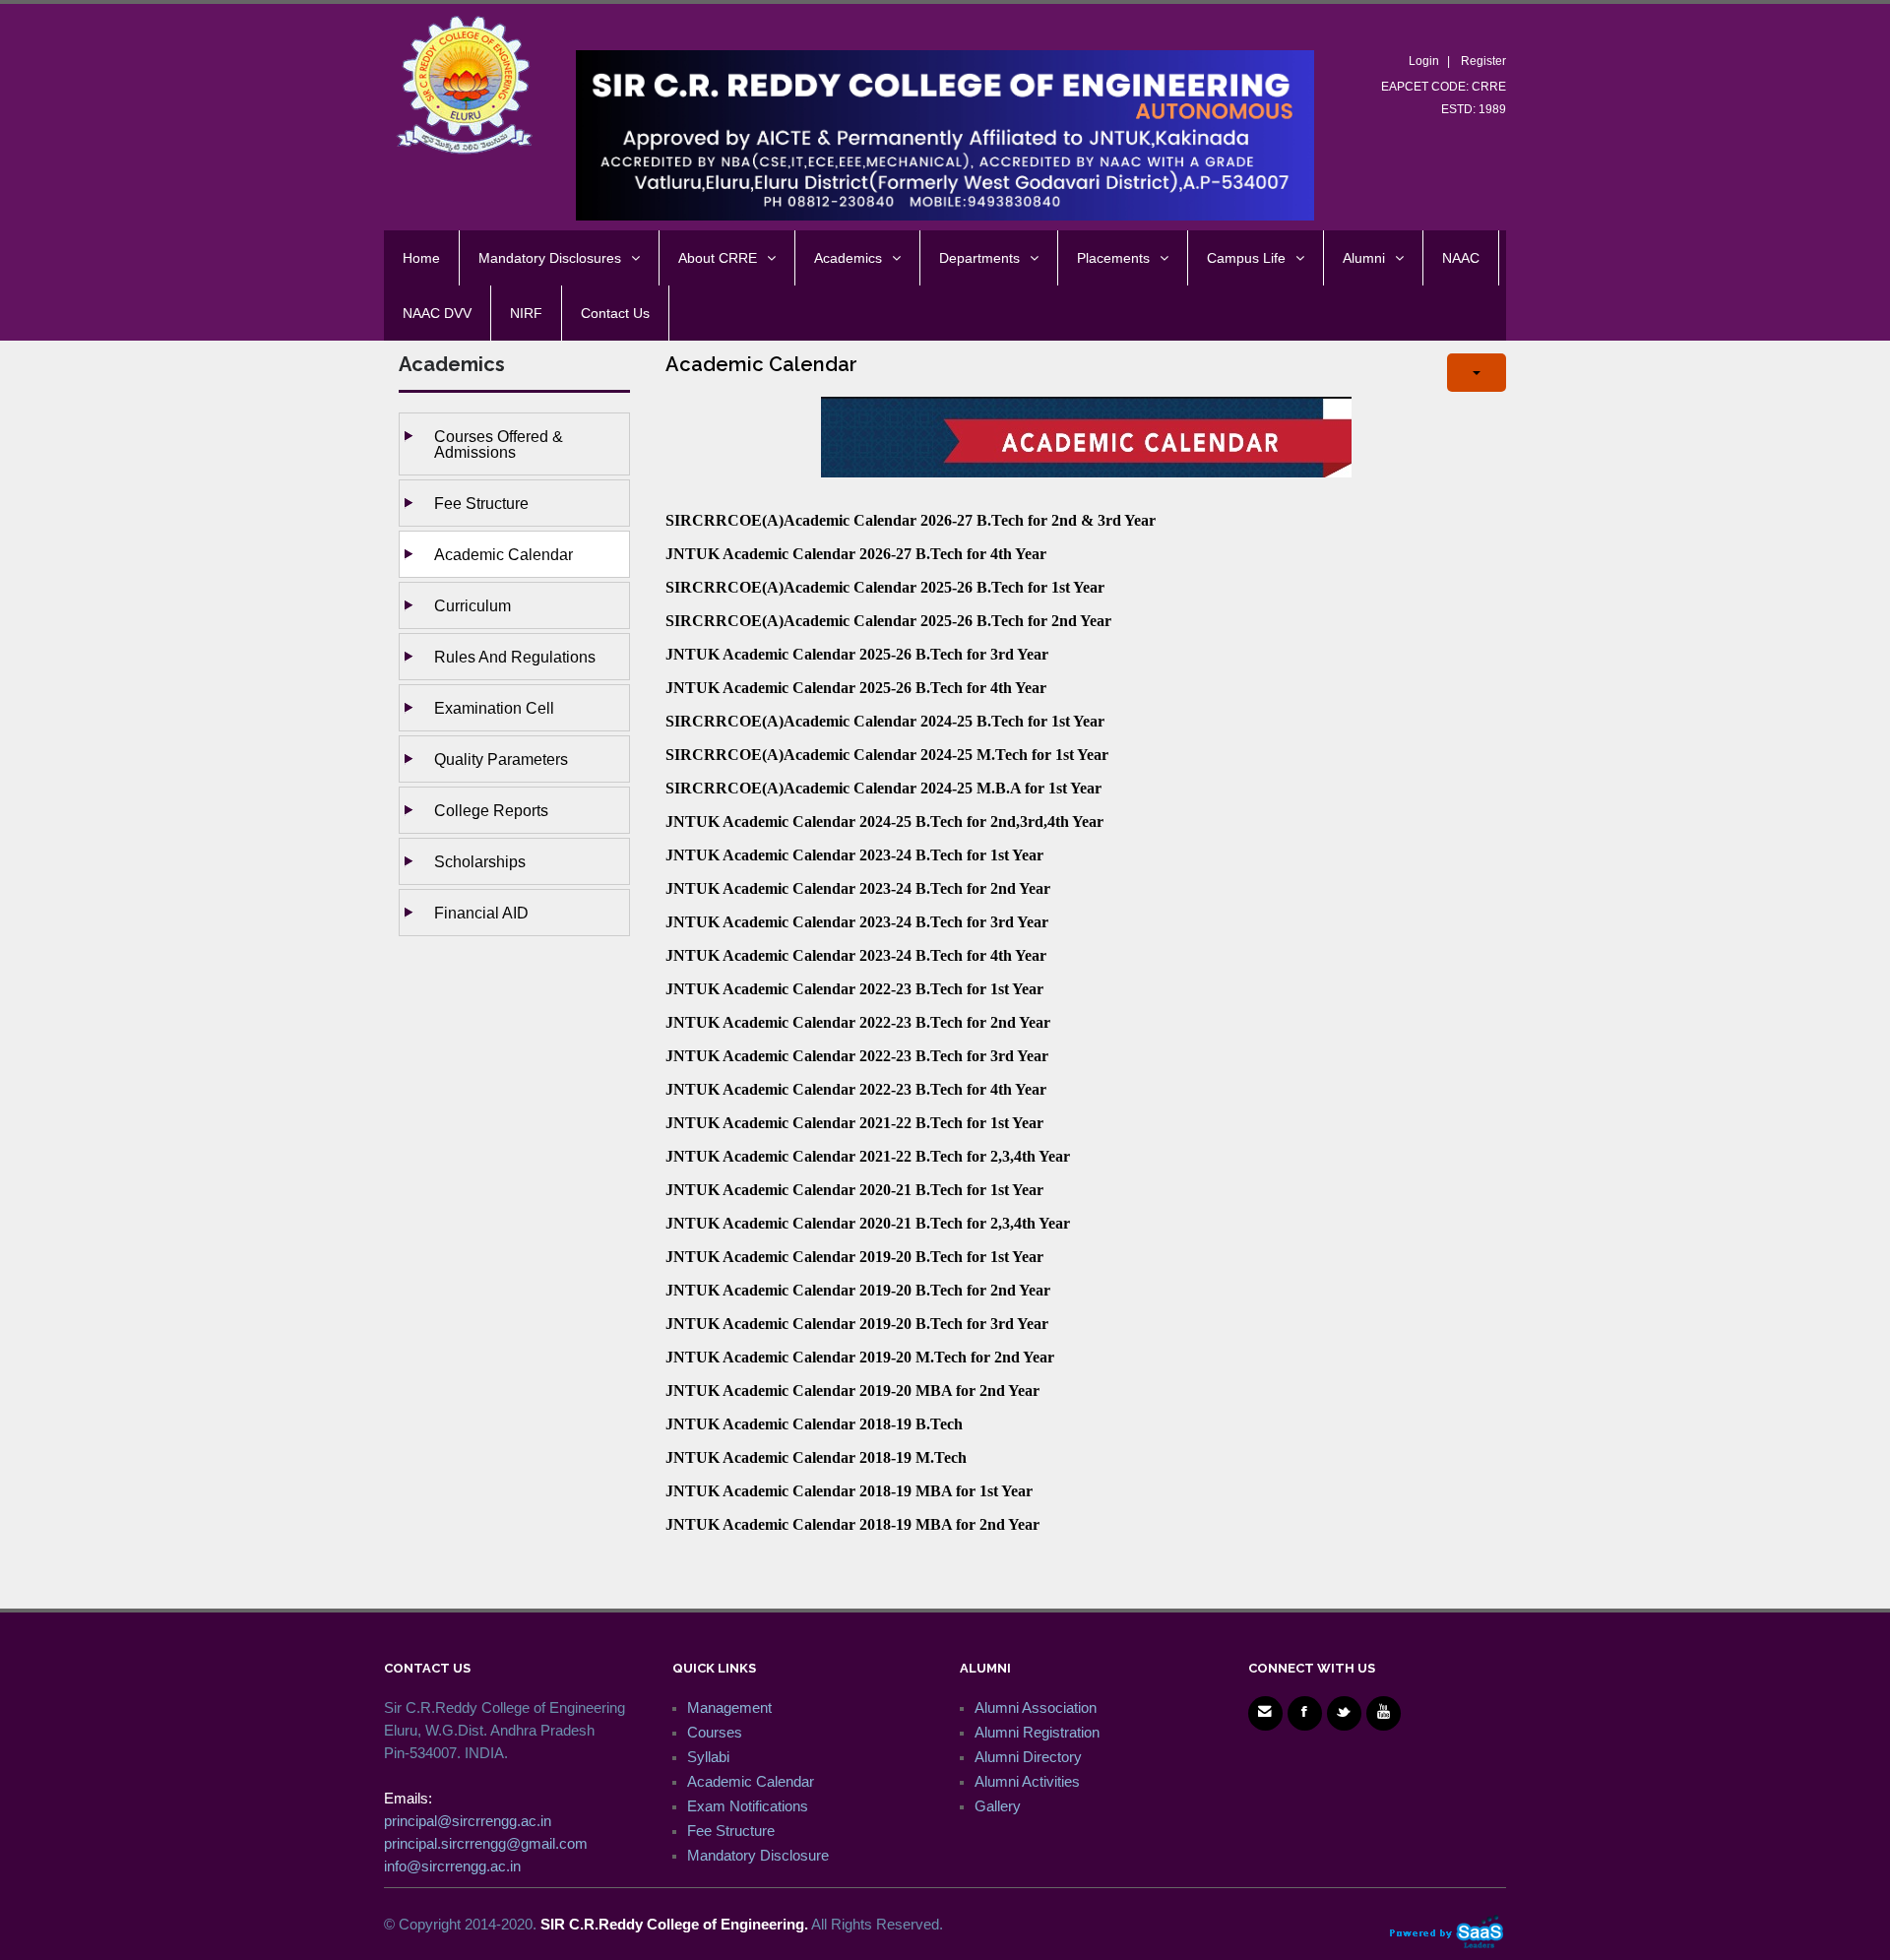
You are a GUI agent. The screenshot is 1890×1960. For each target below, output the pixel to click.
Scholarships (480, 861)
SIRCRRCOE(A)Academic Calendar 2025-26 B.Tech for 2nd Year (888, 621)
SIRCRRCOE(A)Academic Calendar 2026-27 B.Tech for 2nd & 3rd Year (911, 520)
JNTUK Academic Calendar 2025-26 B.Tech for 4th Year (856, 688)
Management (729, 1707)
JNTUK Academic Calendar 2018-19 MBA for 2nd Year (852, 1524)
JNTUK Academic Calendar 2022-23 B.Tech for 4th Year (856, 1089)
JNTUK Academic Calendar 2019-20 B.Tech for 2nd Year (858, 1290)
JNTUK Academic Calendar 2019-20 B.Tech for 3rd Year (857, 1324)
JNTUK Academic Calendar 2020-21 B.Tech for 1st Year (854, 1190)
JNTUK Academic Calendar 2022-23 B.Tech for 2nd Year (858, 1022)
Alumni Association (1036, 1707)
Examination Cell (494, 708)
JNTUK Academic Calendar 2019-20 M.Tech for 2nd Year (860, 1357)
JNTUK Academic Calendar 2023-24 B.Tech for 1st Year (854, 855)
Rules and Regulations (515, 657)
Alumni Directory (1028, 1757)
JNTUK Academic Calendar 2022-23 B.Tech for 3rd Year (857, 1056)
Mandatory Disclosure (758, 1855)
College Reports (491, 810)
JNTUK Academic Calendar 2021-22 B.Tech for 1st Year (854, 1123)
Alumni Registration (1037, 1732)
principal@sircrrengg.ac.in (468, 1821)
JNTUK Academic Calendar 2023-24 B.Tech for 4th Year (856, 955)
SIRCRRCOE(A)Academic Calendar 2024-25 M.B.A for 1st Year (883, 788)
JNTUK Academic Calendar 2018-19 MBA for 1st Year (849, 1491)
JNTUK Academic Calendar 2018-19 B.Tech (814, 1424)
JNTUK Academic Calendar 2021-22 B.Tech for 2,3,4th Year (868, 1156)
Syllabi (708, 1757)
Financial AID (481, 913)
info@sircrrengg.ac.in (452, 1866)
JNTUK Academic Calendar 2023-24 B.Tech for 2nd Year (858, 888)
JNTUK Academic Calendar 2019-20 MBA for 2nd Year (852, 1391)
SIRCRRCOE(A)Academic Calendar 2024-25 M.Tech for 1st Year (887, 755)
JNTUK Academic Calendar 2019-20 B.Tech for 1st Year (854, 1257)
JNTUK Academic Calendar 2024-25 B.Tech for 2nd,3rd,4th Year (884, 822)
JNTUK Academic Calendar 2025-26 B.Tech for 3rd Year (857, 654)
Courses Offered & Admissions (499, 444)
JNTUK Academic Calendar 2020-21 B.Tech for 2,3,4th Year (868, 1223)
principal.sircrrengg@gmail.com (486, 1843)
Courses (715, 1732)
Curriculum (472, 605)
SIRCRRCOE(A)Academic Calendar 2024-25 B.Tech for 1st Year (885, 721)
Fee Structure (481, 503)
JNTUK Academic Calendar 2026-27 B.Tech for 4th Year (856, 554)
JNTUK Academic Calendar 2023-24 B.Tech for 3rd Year (857, 922)
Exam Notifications (748, 1806)
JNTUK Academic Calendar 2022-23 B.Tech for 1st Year (854, 989)
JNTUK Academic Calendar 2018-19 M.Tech (816, 1457)
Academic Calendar (504, 554)
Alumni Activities (1027, 1781)
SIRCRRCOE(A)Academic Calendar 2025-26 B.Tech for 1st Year (885, 587)
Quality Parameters (501, 759)
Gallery (998, 1806)
